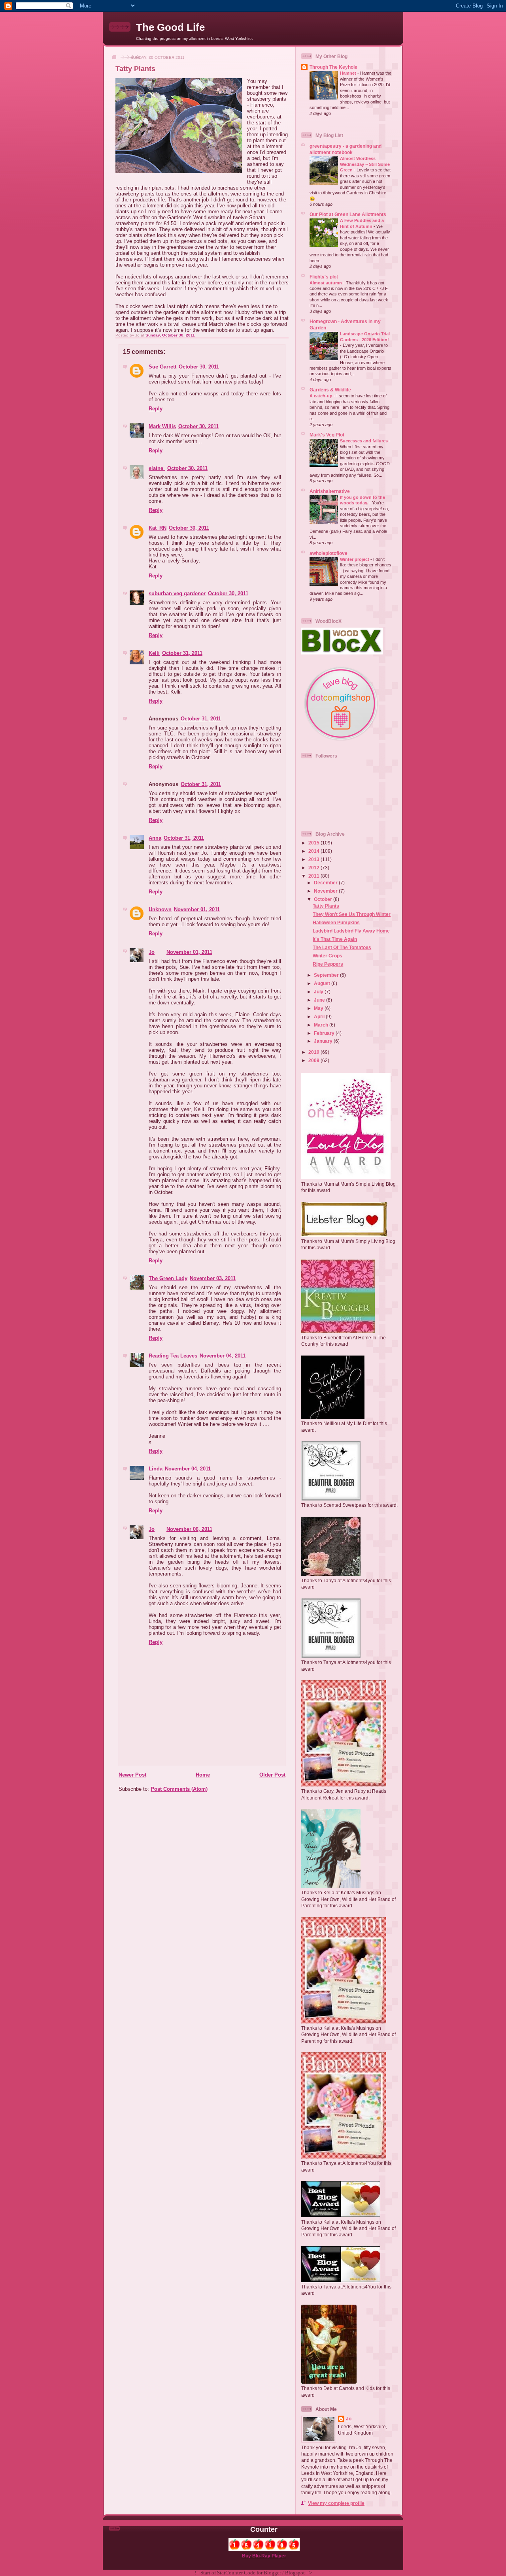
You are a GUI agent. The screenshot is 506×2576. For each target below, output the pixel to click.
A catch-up (322, 396)
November (326, 891)
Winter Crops (328, 956)
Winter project (355, 559)
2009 (314, 1060)
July (319, 992)
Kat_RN (158, 528)
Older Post (272, 1775)
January (324, 1041)
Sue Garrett (162, 367)
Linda (156, 1469)
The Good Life (170, 27)
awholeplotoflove (329, 553)
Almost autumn (326, 283)
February (325, 1033)
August (323, 983)
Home (203, 1775)
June (320, 1000)
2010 (314, 1052)
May (319, 1008)
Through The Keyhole (333, 67)
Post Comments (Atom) (179, 1789)
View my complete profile (336, 2503)
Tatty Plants (326, 906)
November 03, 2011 (213, 1278)
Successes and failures (364, 441)
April (320, 1016)
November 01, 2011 (197, 909)
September (327, 975)
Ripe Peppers (328, 964)
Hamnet (349, 73)
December (326, 883)
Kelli (154, 653)
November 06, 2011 (189, 1529)
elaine (157, 468)
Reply (156, 409)
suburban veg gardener (177, 593)
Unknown (160, 909)
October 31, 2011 (182, 653)
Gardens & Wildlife (330, 390)
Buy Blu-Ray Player (264, 2556)
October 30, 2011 (199, 367)
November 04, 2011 (223, 1356)
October (324, 899)
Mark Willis (162, 426)
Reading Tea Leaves (173, 1356)
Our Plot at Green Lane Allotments (348, 214)
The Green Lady (168, 1278)
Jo (152, 952)
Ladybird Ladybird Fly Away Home (351, 931)
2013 (314, 859)
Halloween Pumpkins (336, 922)
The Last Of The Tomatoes (342, 947)
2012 (314, 868)
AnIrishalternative (330, 491)
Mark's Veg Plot (327, 435)
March (322, 1025)
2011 (314, 876)
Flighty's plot (324, 277)
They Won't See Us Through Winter (352, 914)
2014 (314, 851)
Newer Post (132, 1775)
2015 (314, 843)
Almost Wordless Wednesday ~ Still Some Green (365, 164)
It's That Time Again (335, 939)
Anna (155, 838)
